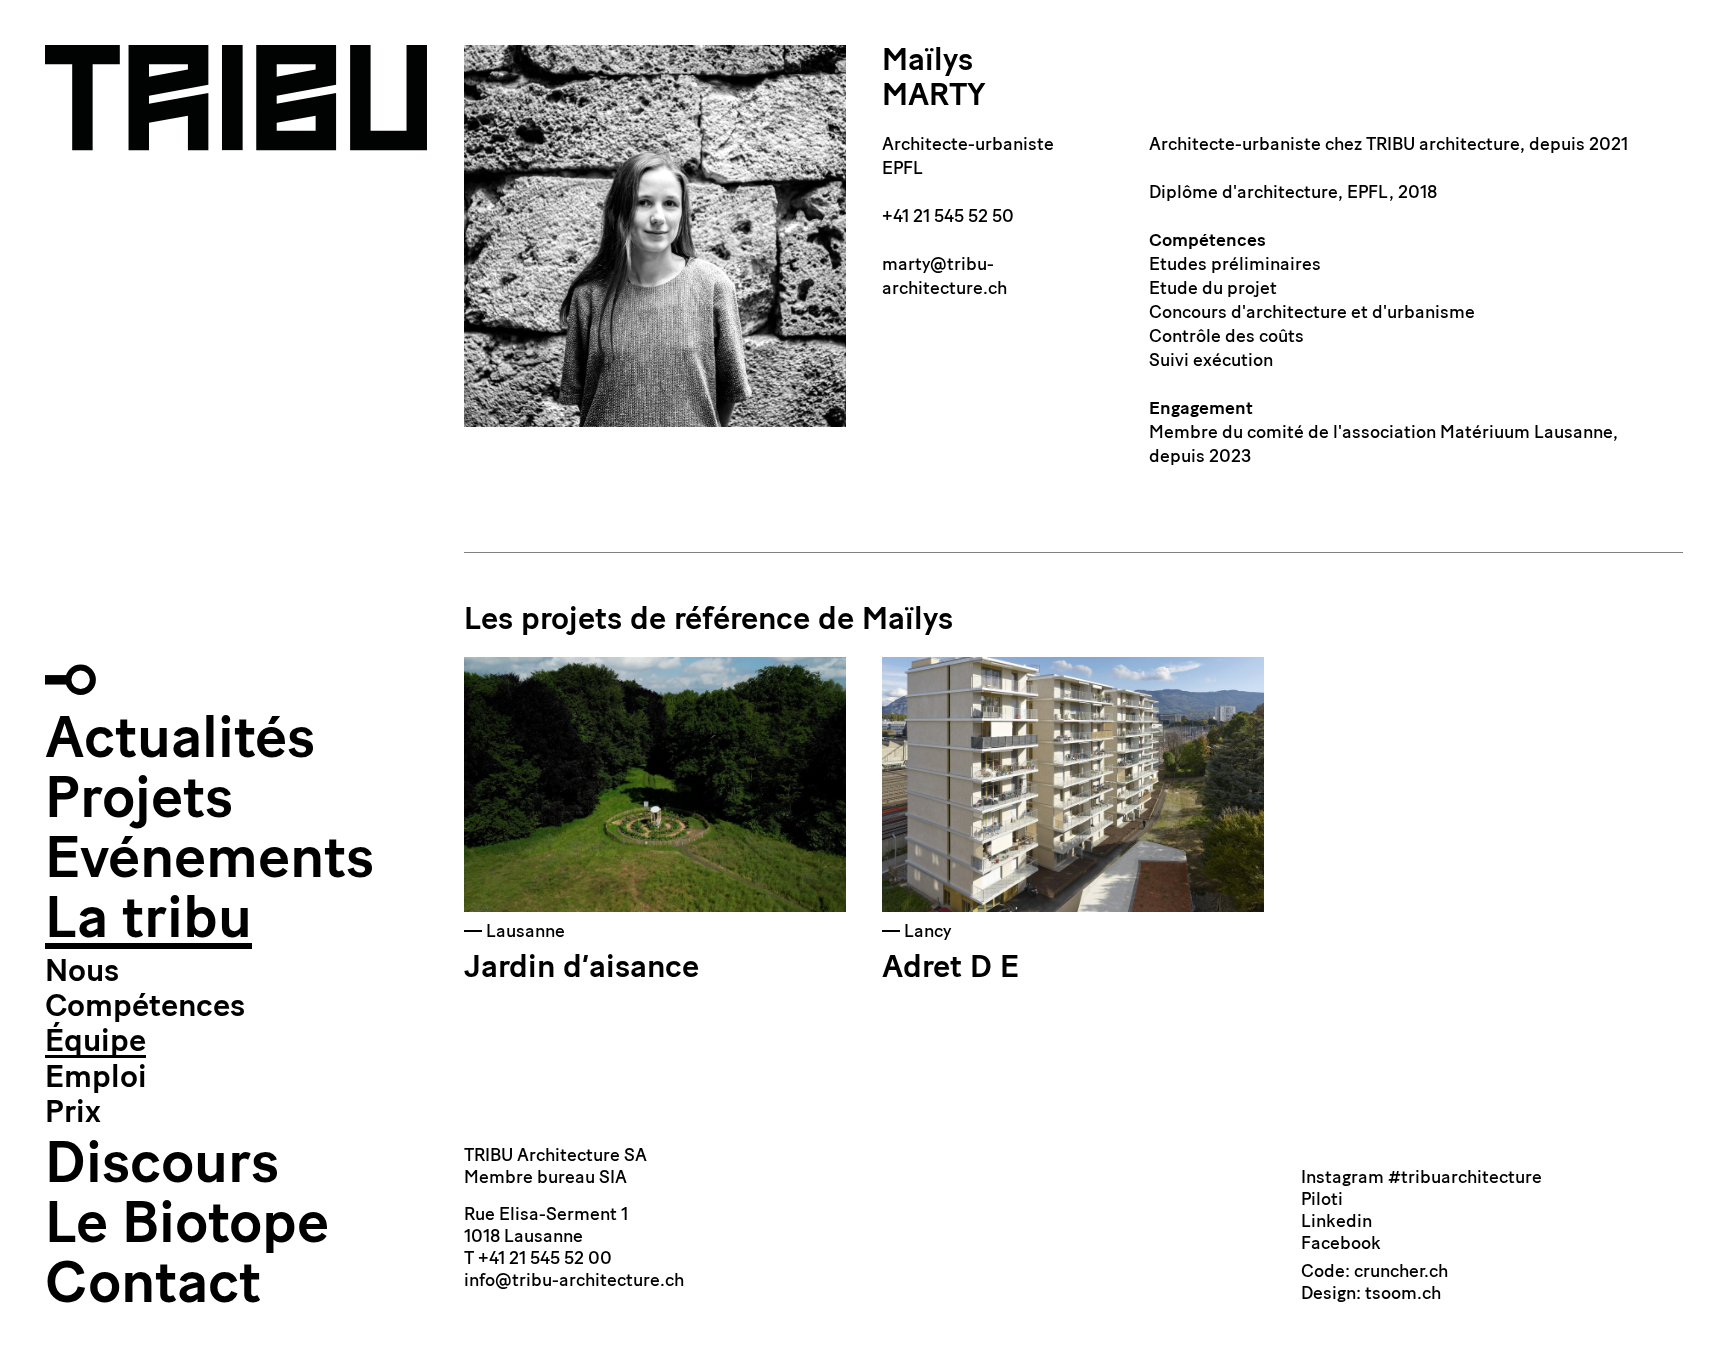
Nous (82, 973)
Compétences (145, 1008)
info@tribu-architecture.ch (574, 1282)
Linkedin (1336, 1223)
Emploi (96, 1079)
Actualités (180, 742)
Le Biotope (187, 1227)
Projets (139, 802)
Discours (162, 1167)
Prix (73, 1114)
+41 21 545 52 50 (948, 218)
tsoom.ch (1403, 1295)
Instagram (1342, 1179)
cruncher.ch (1401, 1273)
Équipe (95, 1043)
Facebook (1341, 1245)
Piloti (1322, 1201)
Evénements (209, 862)
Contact (153, 1287)
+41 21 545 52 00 (545, 1260)
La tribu (148, 922)
